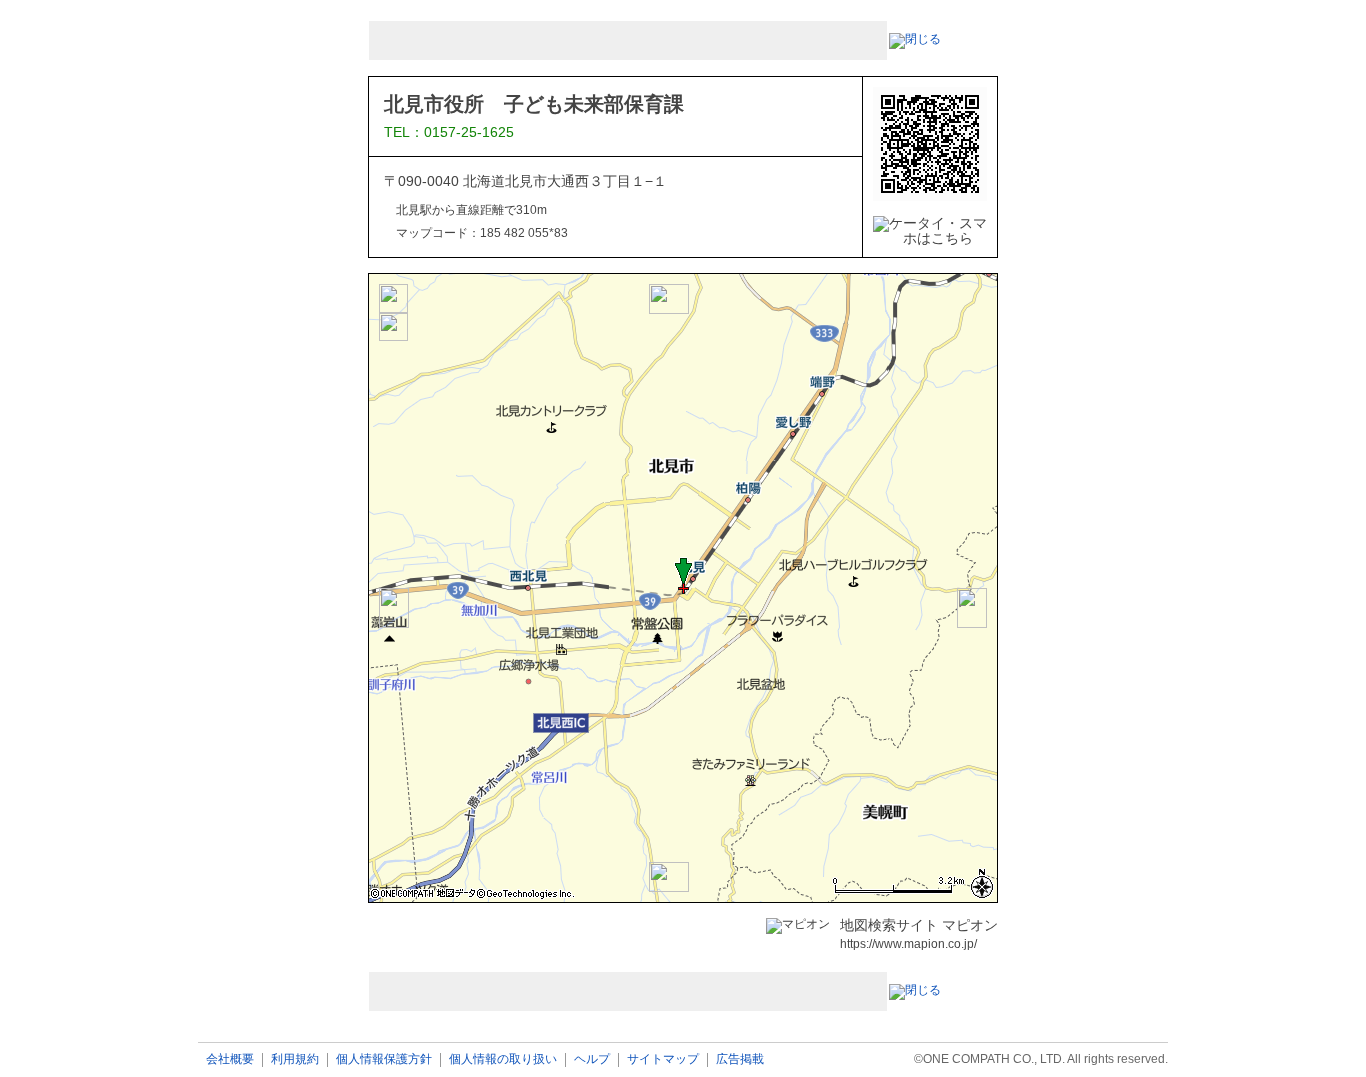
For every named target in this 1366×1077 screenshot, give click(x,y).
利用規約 (295, 1059)
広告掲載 (740, 1059)
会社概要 (230, 1059)
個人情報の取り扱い (503, 1059)
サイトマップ (663, 1059)
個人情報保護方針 (384, 1059)
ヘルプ (592, 1059)
